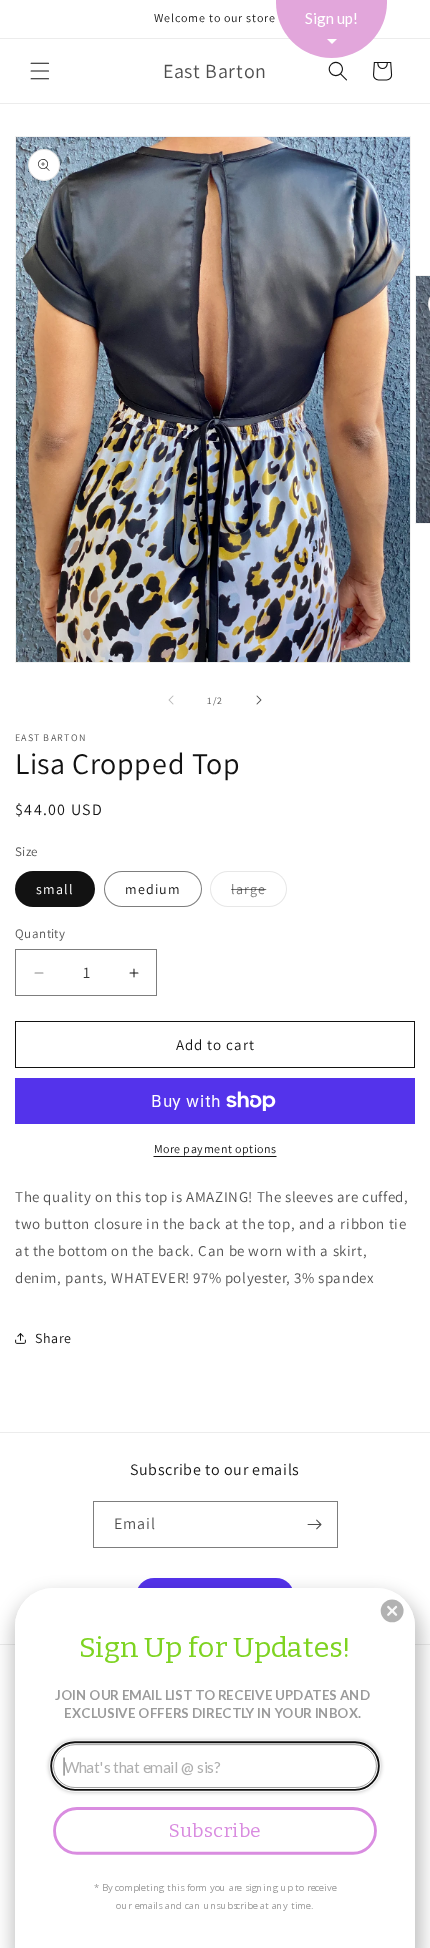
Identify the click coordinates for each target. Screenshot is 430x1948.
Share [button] (53, 1338)
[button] (40, 71)
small (55, 889)
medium (153, 889)
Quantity (40, 933)
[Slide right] (259, 700)
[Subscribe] (315, 1524)
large (259, 893)
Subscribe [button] (214, 1830)
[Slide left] (171, 700)
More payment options (215, 1148)
